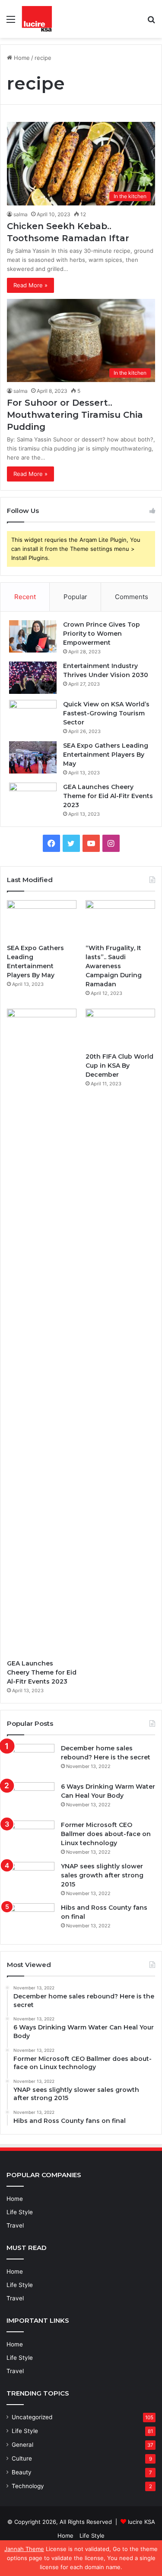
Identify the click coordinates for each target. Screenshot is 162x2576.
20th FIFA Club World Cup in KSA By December (119, 1066)
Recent (25, 597)
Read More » (30, 285)
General (22, 2445)
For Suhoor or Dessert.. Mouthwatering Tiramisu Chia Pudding (75, 415)
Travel (15, 2225)
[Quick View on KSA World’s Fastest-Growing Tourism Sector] (33, 716)
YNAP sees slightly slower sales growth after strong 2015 (102, 1875)
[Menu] (11, 22)
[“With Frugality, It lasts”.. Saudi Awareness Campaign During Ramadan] (120, 920)
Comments (132, 597)
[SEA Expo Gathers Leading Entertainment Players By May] (33, 757)
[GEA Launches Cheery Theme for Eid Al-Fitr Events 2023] (33, 799)
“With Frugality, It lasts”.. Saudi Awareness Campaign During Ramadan (114, 966)
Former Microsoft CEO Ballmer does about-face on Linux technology (106, 1834)
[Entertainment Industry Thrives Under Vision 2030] (33, 678)
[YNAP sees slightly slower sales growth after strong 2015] (31, 1878)
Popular (75, 597)
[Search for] (151, 22)
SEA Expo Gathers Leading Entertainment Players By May (106, 755)
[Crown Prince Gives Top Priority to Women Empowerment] (33, 636)
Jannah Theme (24, 2549)
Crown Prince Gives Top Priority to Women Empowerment (102, 634)
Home (21, 58)
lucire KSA (141, 2522)
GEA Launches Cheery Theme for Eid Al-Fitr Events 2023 (108, 796)
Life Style (20, 2212)
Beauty (22, 2472)
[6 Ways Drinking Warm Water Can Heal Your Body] (31, 1798)
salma (21, 214)
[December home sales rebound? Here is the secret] (31, 1760)
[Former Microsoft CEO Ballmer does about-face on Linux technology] (31, 1837)
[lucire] (37, 19)
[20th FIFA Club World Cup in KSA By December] (120, 1028)
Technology (28, 2486)
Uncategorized (32, 2417)
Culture (22, 2458)
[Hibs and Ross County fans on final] (31, 1919)
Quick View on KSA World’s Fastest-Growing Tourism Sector (106, 713)
